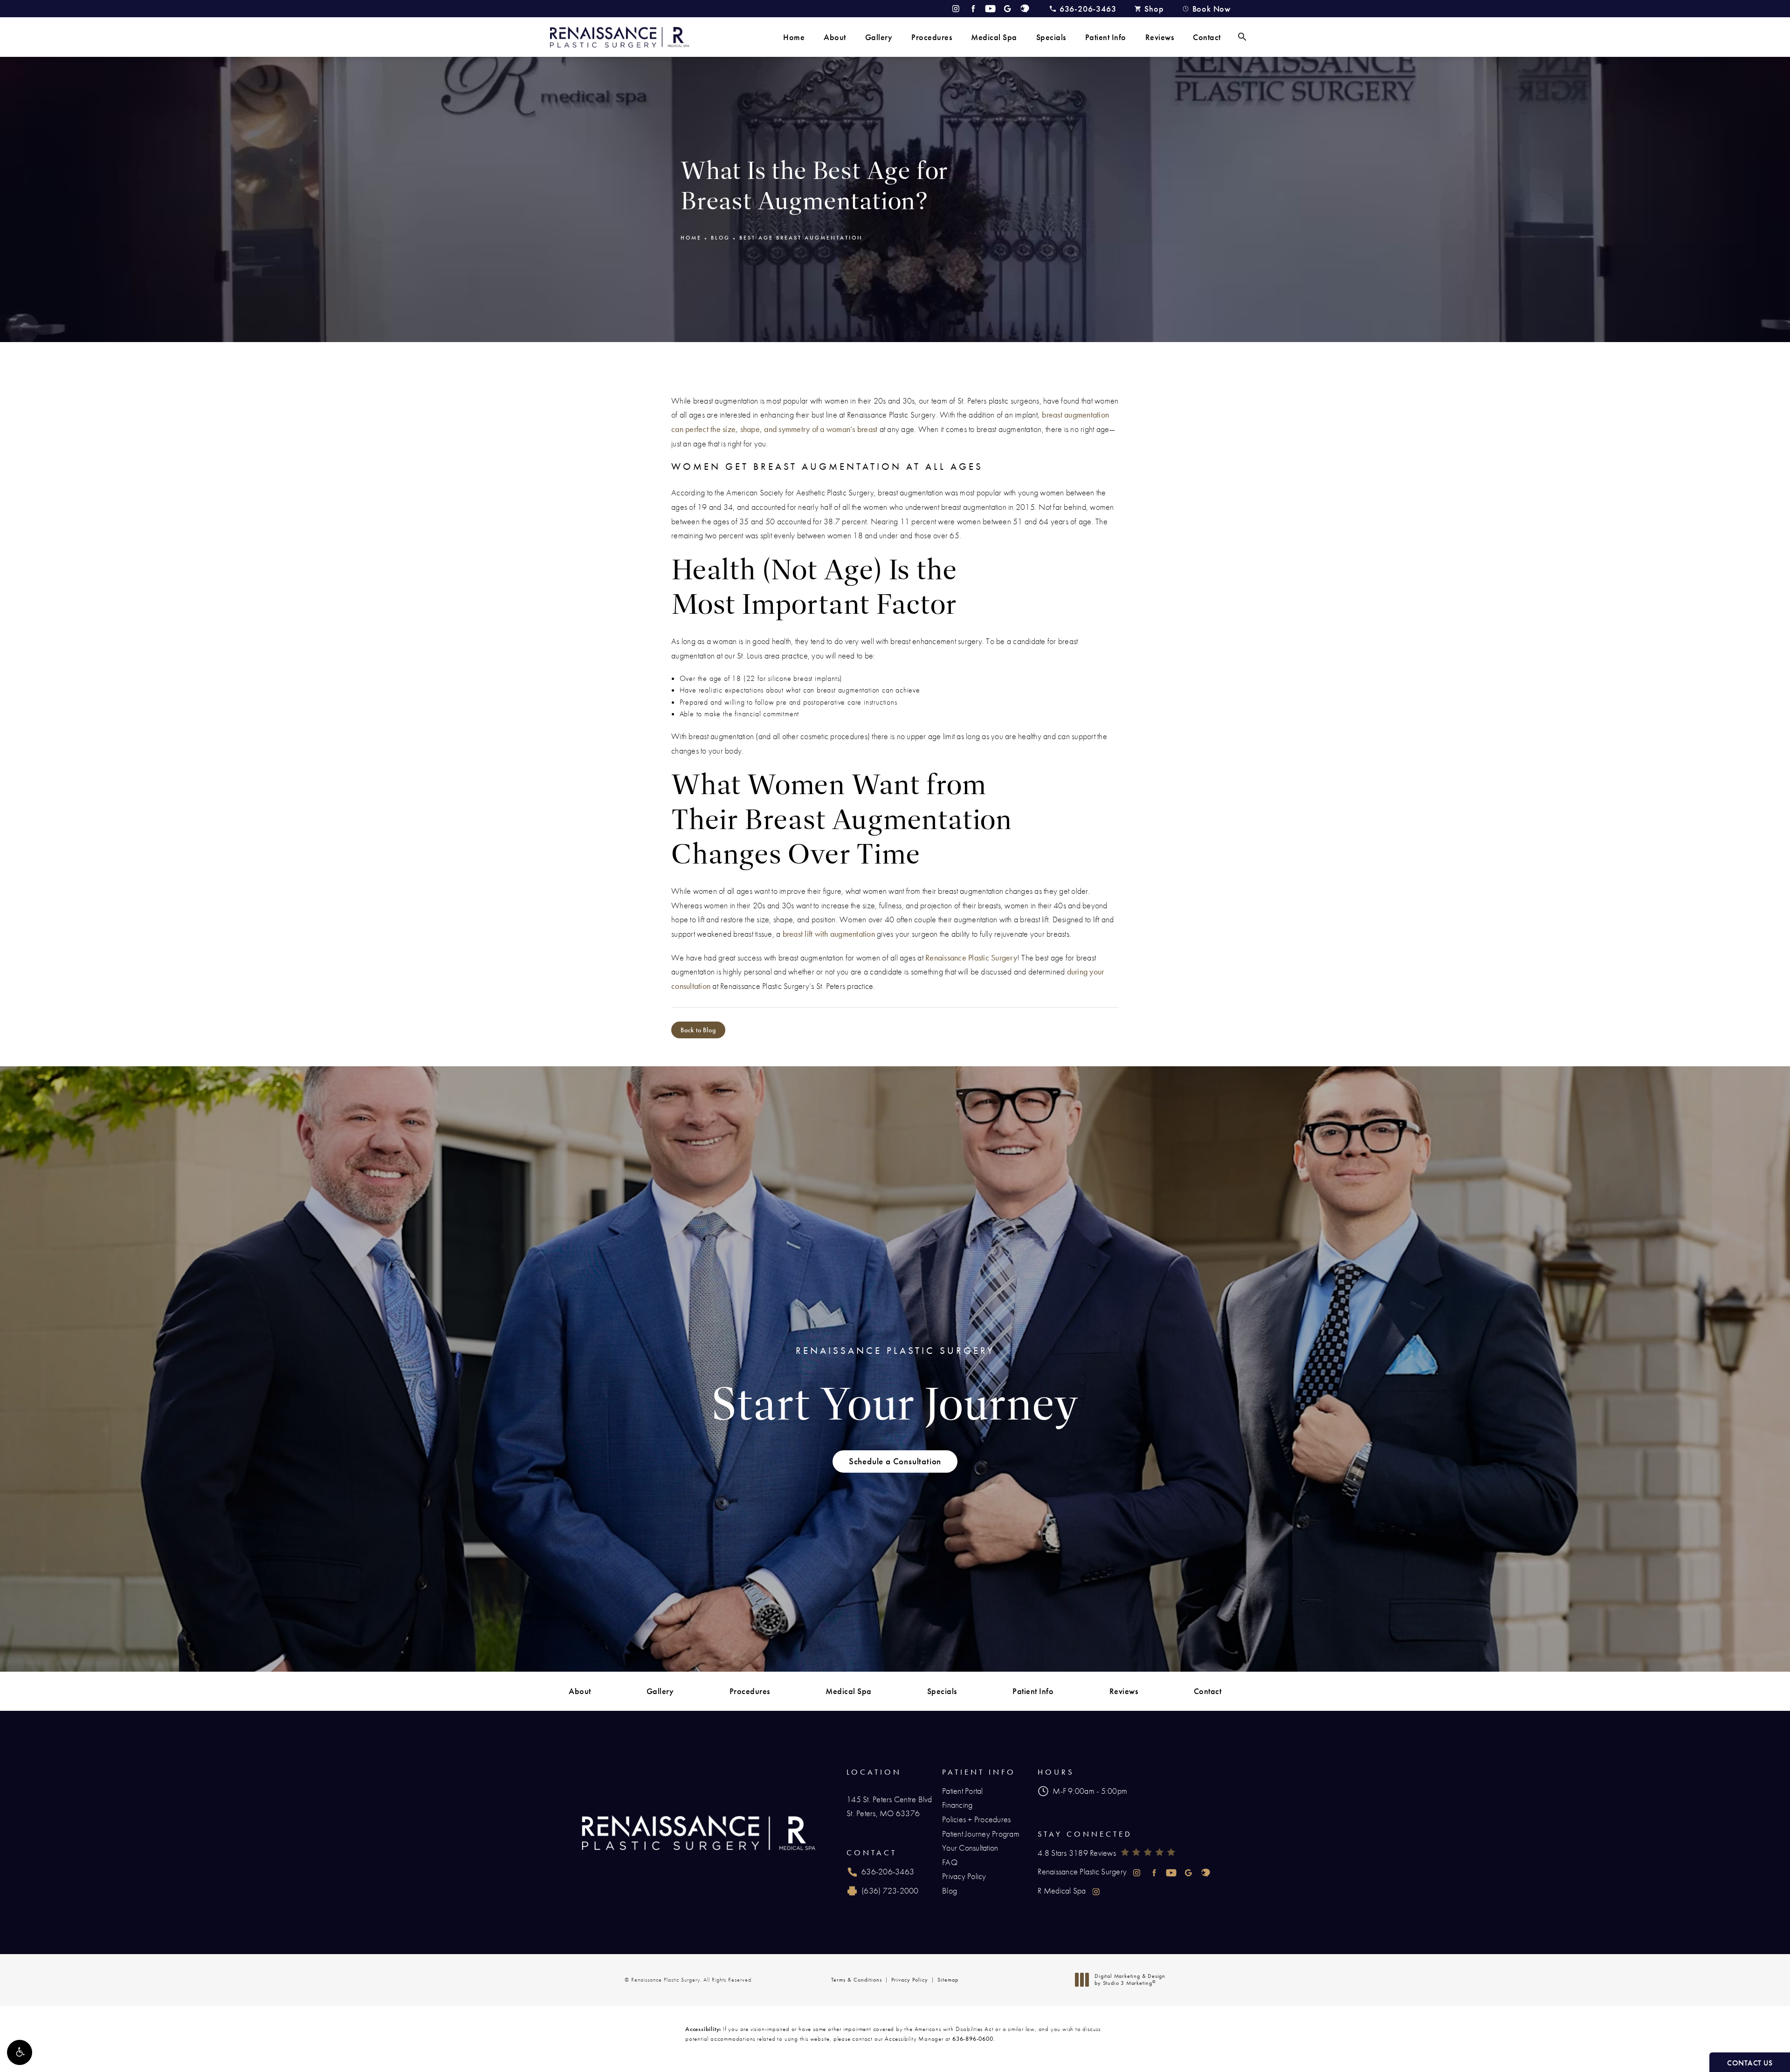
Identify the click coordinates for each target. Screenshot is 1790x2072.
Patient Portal (963, 1791)
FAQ (950, 1862)
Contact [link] (1207, 37)
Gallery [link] (879, 37)
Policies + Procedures (976, 1819)
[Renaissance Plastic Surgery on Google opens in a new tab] (1008, 9)
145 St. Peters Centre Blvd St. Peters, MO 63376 (889, 1806)
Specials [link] (1051, 37)
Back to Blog (698, 1030)
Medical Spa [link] (994, 37)
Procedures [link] (932, 37)
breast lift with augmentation (829, 934)
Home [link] (794, 37)
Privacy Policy (964, 1876)
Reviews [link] (1160, 37)
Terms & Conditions (857, 1980)
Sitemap (948, 1980)
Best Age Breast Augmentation (801, 238)
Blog (720, 238)
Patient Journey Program (981, 1834)
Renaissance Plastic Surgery (971, 957)
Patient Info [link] (1106, 37)
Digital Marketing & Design (1130, 1980)
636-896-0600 (973, 2039)
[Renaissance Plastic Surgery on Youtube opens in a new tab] (990, 9)
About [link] (835, 37)
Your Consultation (970, 1848)
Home (691, 238)
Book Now (1212, 9)
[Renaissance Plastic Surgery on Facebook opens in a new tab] (973, 9)
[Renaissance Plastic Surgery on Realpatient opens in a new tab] (1025, 9)
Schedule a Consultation (895, 1461)
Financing (957, 1805)
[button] (20, 2052)
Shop (1154, 9)
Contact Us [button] (1750, 2063)
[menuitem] (794, 37)
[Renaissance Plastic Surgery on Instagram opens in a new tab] (956, 9)
